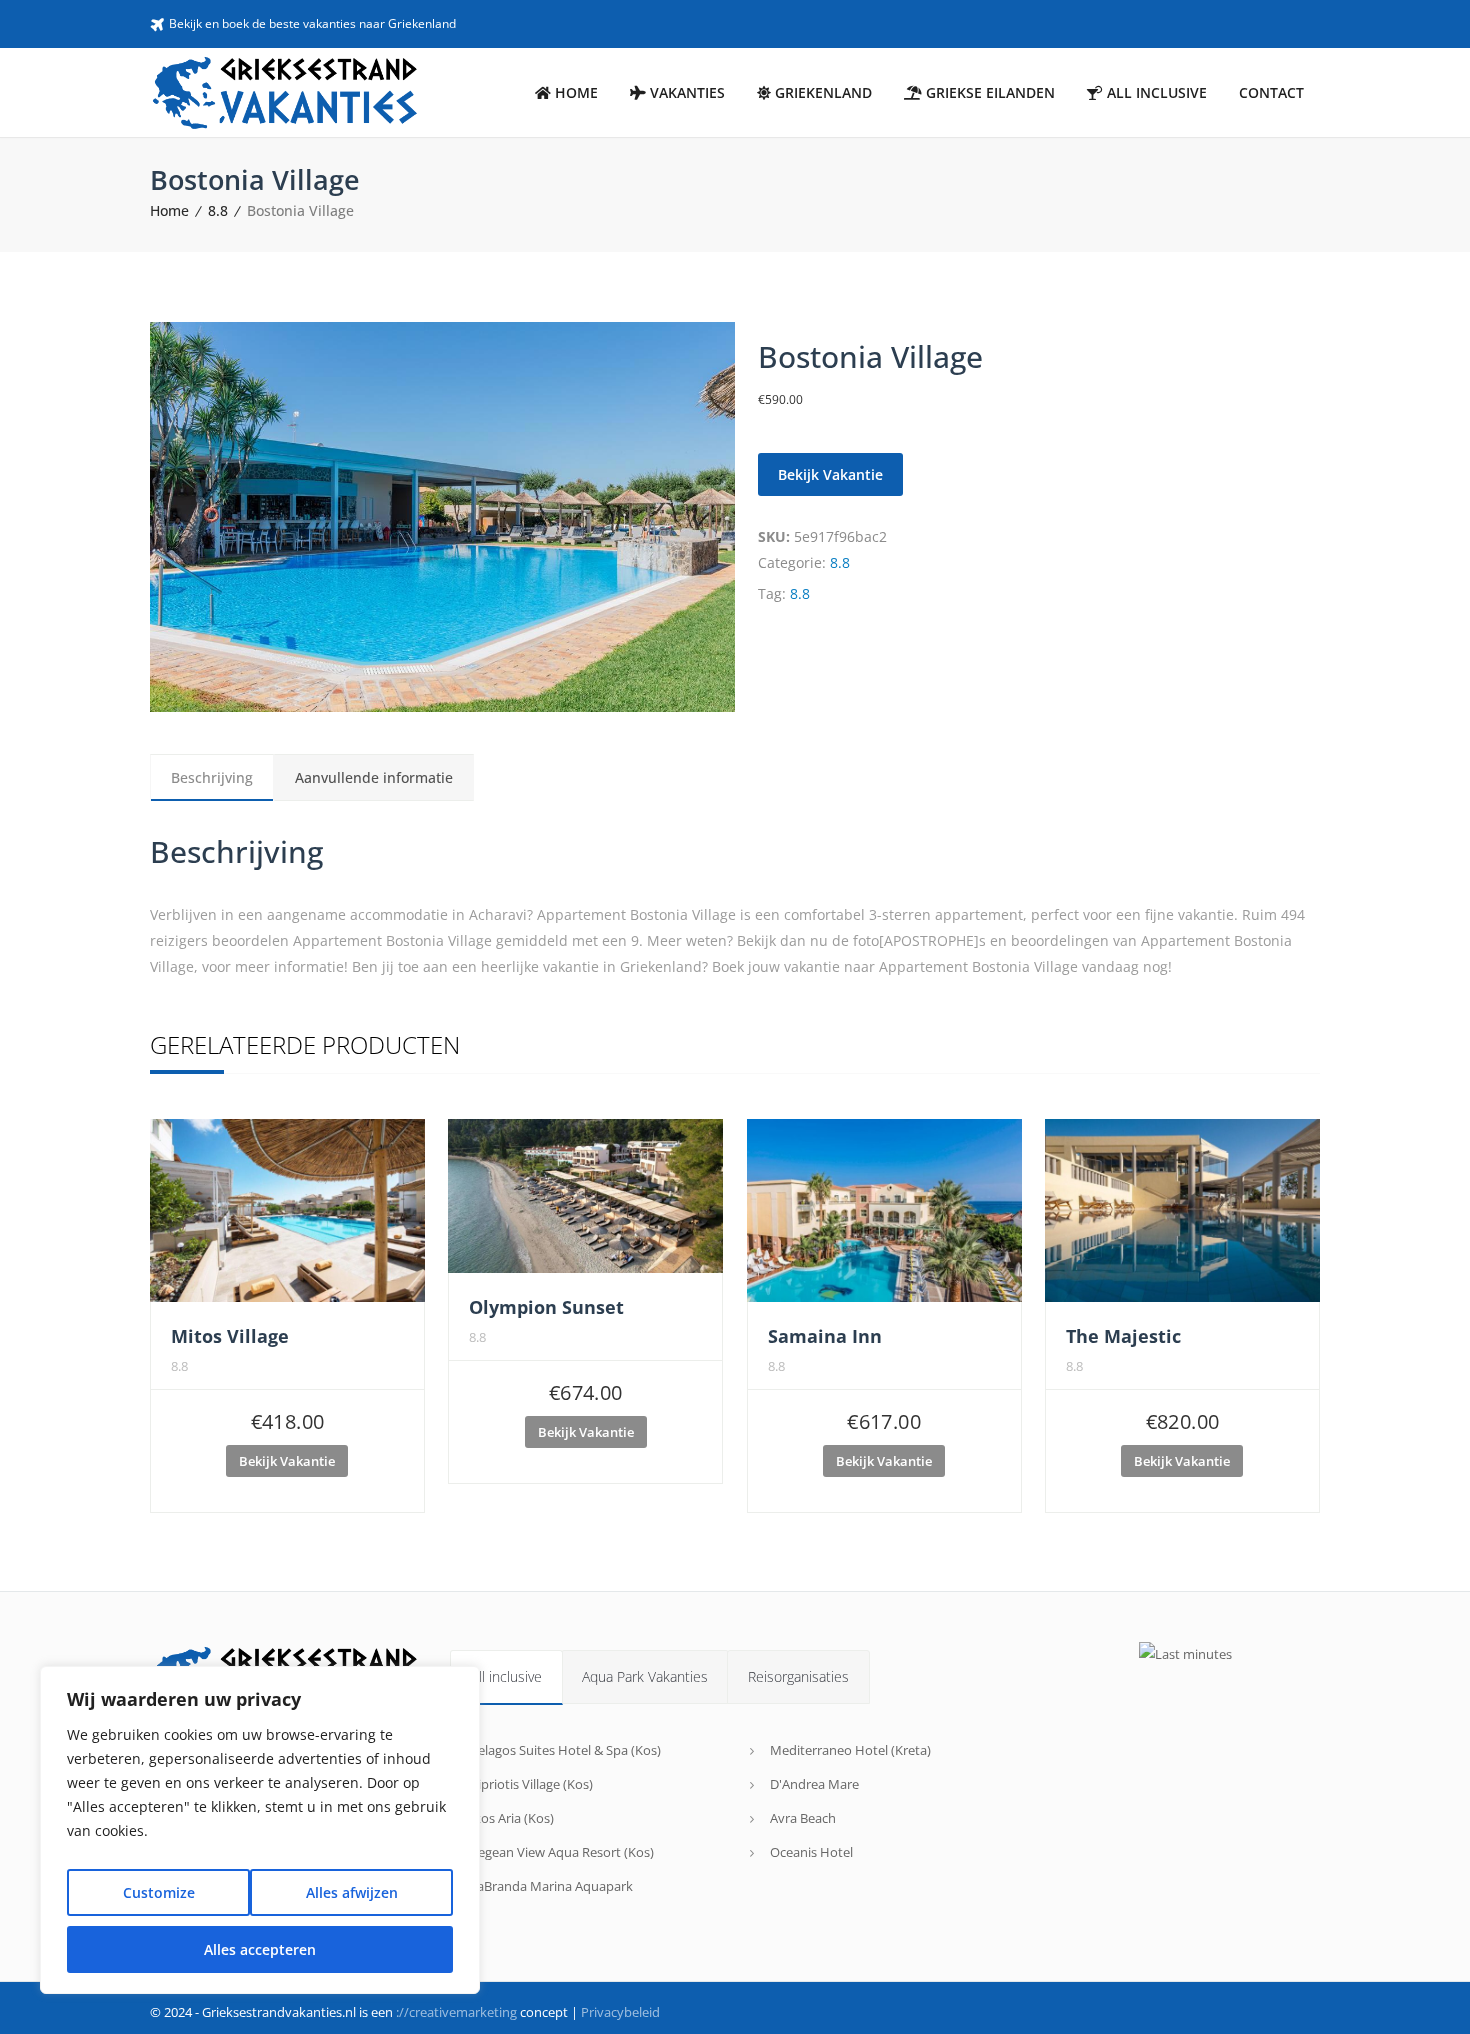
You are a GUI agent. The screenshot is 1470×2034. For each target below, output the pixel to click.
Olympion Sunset (546, 1307)
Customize (159, 1892)
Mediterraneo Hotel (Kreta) (850, 1750)
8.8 (218, 210)
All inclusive (506, 1676)
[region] (260, 1830)
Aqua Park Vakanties (645, 1676)
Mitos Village (230, 1336)
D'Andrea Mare (814, 1784)
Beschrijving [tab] (212, 777)
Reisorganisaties (798, 1676)
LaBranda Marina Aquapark (551, 1886)
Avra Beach (803, 1818)
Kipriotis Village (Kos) (531, 1784)
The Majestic (1123, 1336)
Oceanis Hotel (811, 1852)
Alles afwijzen (352, 1892)
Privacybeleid (620, 2012)
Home (169, 210)
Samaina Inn (825, 1336)
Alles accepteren (260, 1949)
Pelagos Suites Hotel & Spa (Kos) (565, 1750)
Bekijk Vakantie (830, 474)
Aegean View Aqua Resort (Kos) (562, 1852)
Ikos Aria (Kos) (512, 1818)
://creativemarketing (456, 2012)
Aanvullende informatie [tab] (374, 777)
